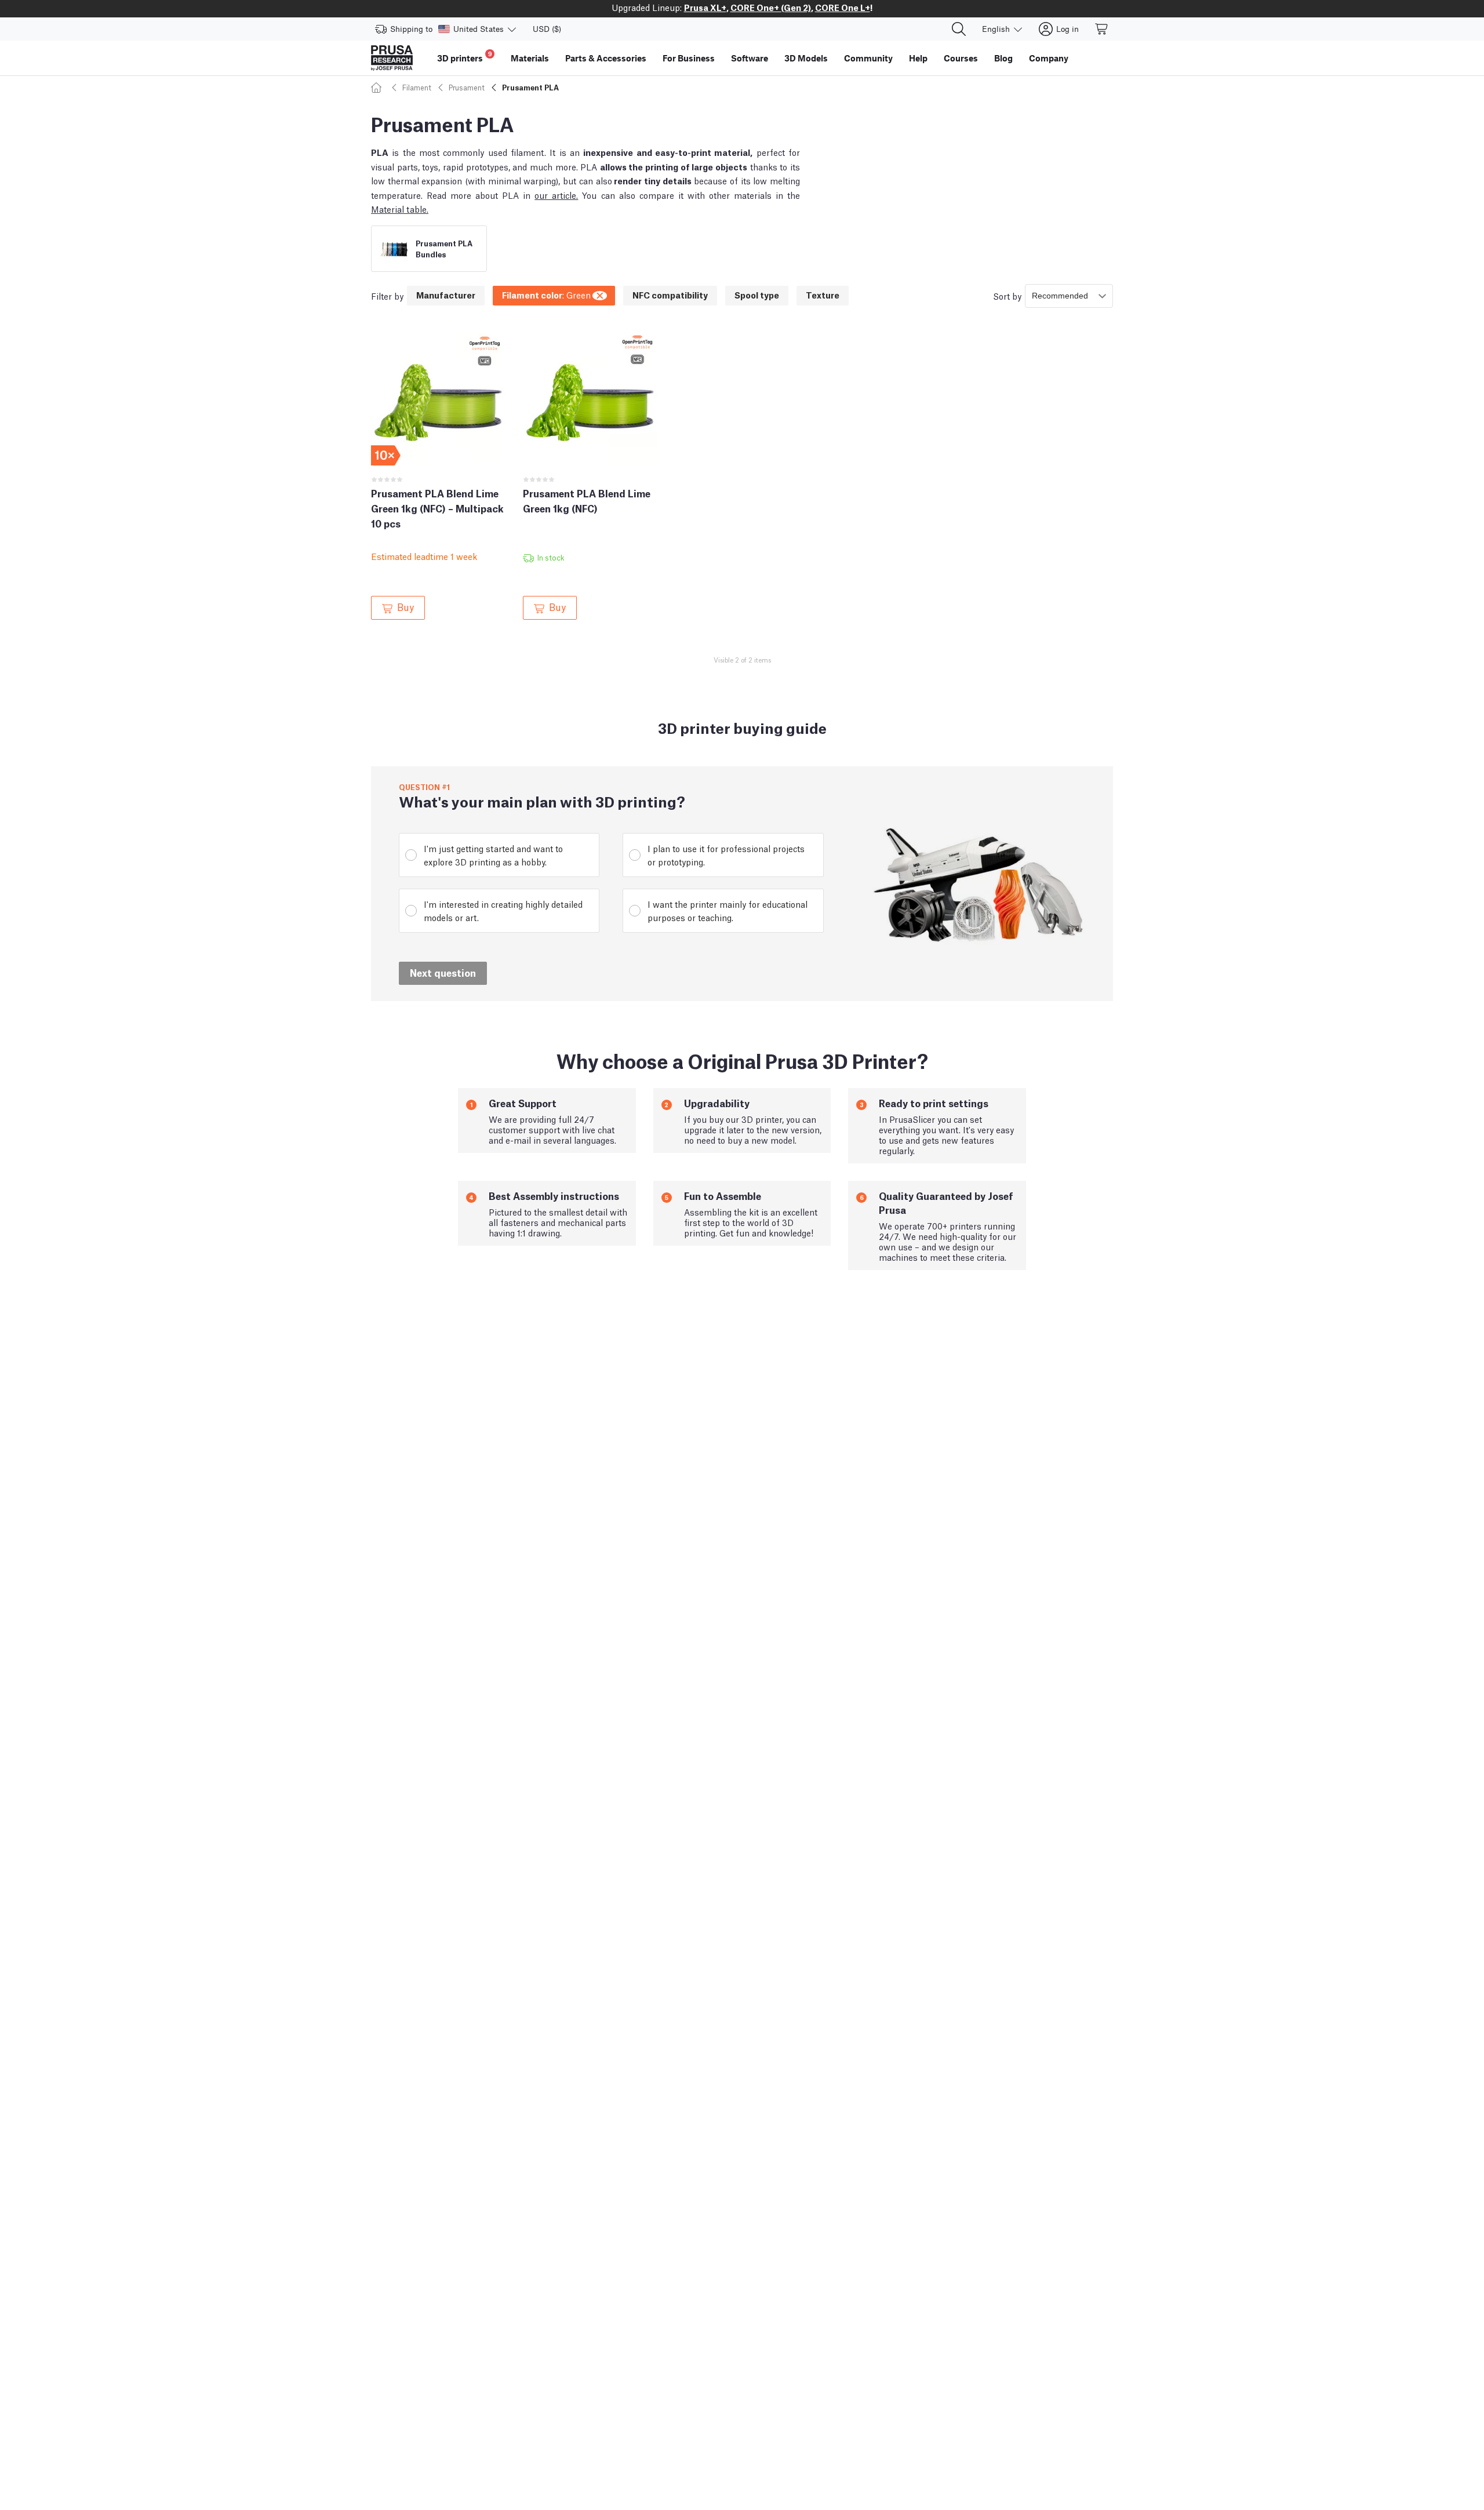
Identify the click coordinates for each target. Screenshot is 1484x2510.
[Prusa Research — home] (392, 58)
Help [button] (918, 58)
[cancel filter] (601, 294)
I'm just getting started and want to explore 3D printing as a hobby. (493, 855)
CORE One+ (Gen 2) (771, 7)
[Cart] (1102, 29)
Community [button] (868, 58)
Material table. (400, 209)
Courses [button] (961, 58)
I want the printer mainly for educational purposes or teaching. (728, 910)
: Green (546, 294)
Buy (405, 606)
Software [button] (750, 58)
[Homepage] (378, 87)
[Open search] (959, 29)
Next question (443, 972)
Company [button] (1049, 58)
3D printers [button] (465, 57)
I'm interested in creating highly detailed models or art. (503, 910)
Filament (417, 87)
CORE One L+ (843, 7)
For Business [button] (689, 58)
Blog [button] (1003, 58)
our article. (556, 195)
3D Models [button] (806, 58)
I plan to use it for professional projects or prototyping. (726, 855)
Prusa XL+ (705, 7)
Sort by (1007, 296)
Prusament (467, 87)
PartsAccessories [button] (606, 58)
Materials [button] (530, 58)
